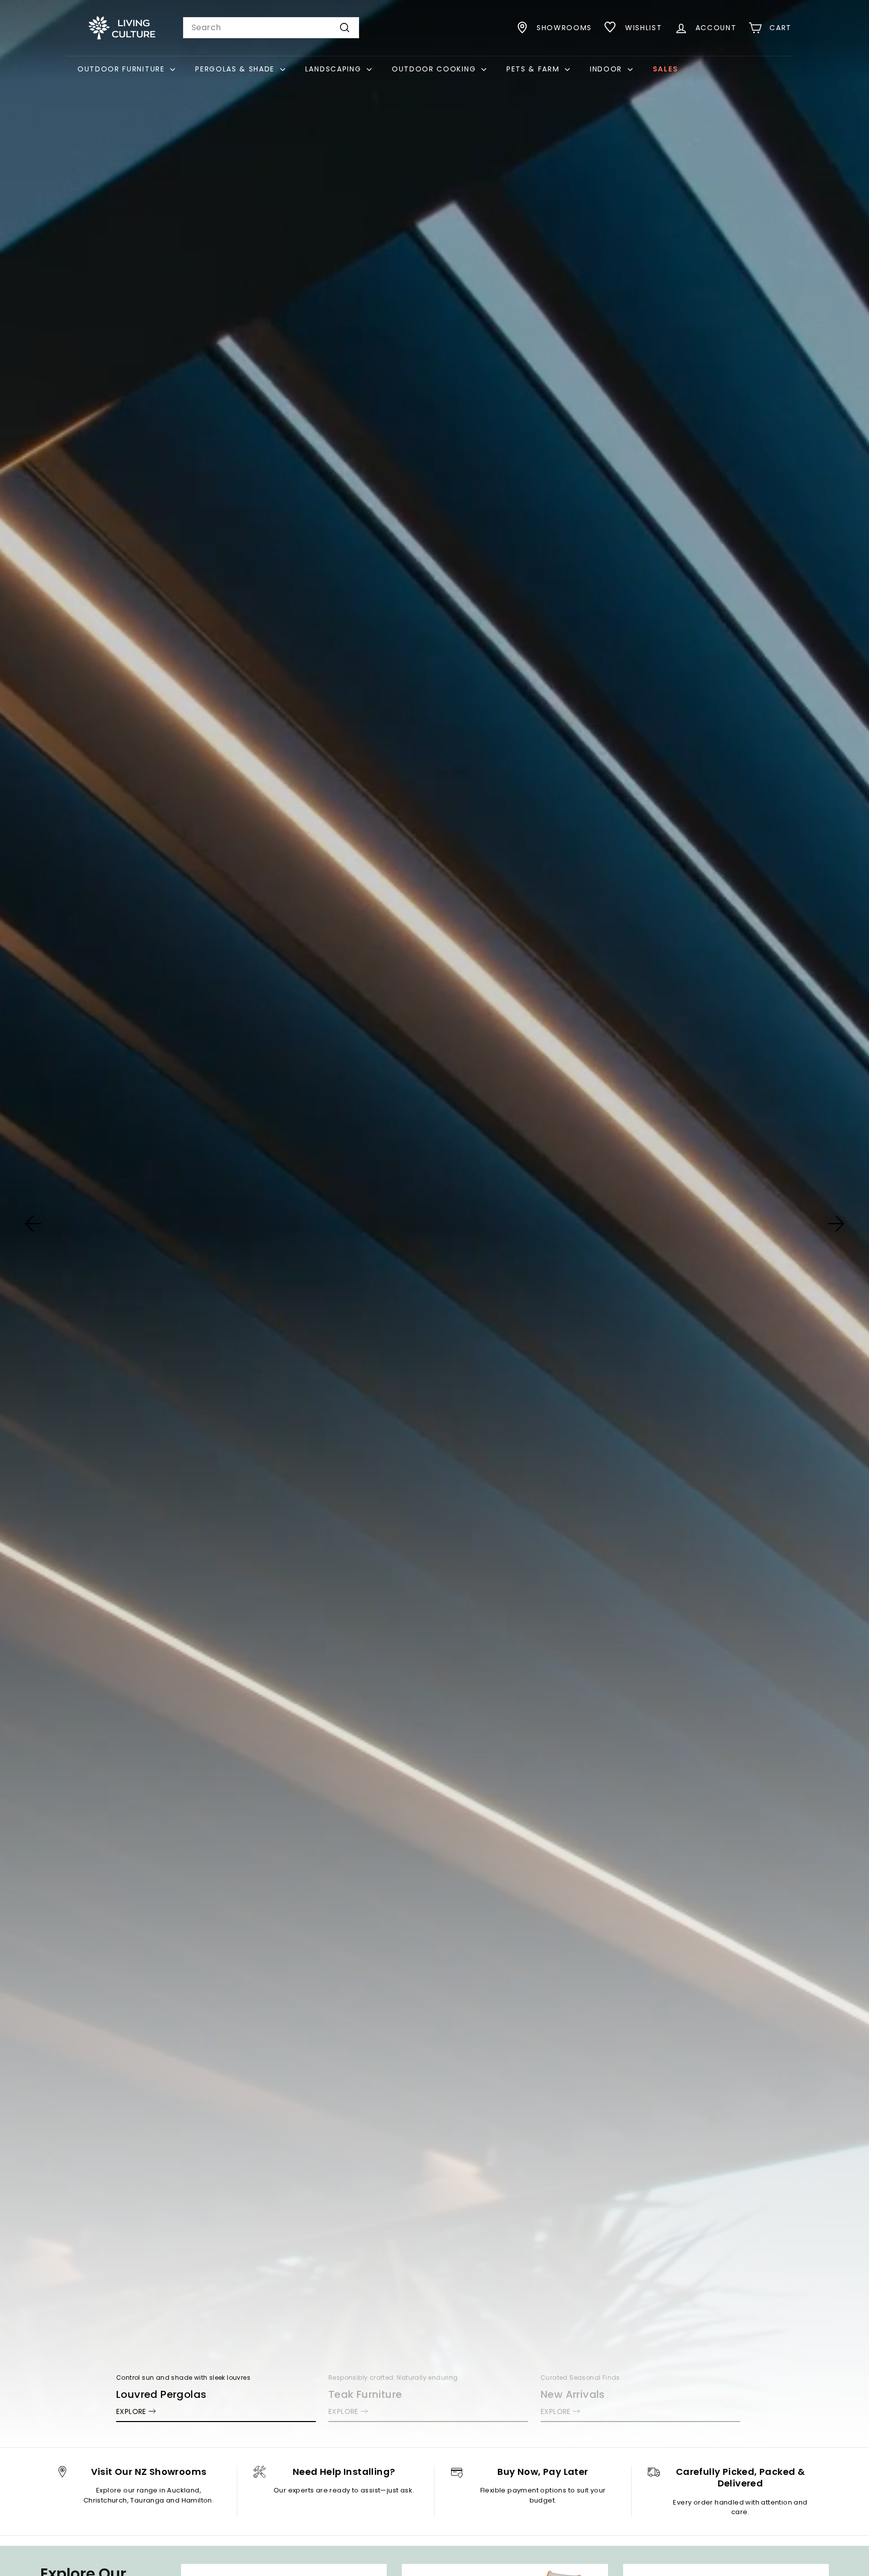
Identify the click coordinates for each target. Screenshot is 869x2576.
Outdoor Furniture (122, 69)
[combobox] (271, 28)
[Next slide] (836, 1224)
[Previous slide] (33, 1224)
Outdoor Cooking (435, 69)
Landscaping (335, 69)
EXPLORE (131, 2411)
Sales (665, 69)
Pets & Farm (534, 69)
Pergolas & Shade (236, 69)
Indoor (607, 69)
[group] (434, 1224)
